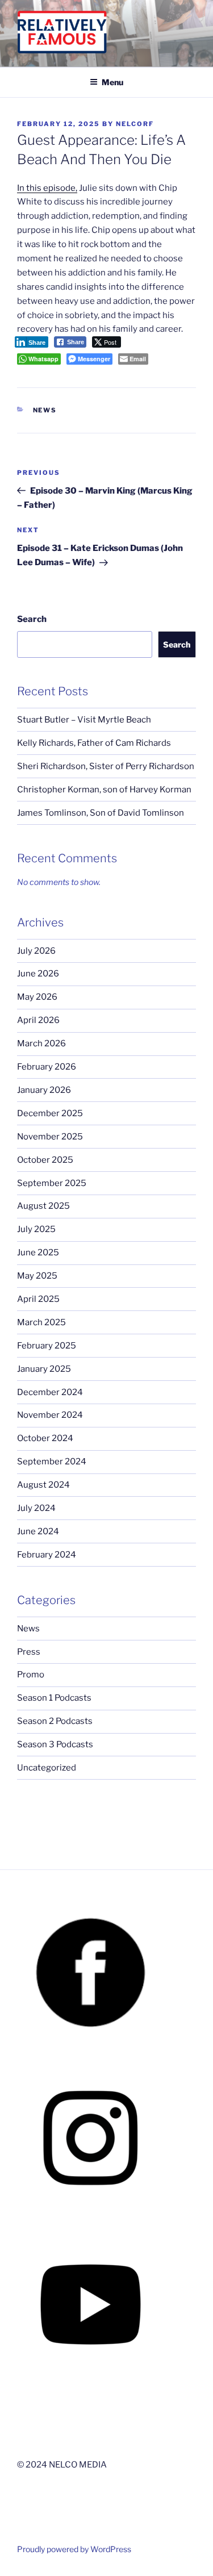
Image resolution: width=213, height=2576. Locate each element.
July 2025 (36, 1229)
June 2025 (38, 1252)
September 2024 (52, 1462)
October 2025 (45, 1160)
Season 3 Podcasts (55, 1744)
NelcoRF (135, 124)
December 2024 (50, 1392)
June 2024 (38, 1531)
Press (29, 1652)
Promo (31, 1675)
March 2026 (41, 1043)
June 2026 (38, 974)
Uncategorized (47, 1768)
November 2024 (50, 1415)
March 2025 (41, 1322)
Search (32, 619)
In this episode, (47, 188)
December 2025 (50, 1113)
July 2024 (36, 1508)
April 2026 (38, 1020)
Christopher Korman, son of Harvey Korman (104, 790)
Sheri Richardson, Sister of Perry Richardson (106, 766)
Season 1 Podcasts (54, 1698)
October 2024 (45, 1438)
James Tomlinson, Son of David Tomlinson (101, 813)
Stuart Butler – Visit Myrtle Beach (84, 720)
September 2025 (52, 1183)
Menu (112, 82)
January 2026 (44, 1090)
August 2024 (43, 1485)
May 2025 (37, 1276)
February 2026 (47, 1067)
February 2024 (47, 1555)
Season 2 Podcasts (55, 1721)
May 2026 (37, 997)
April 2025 (38, 1299)
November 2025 (50, 1137)
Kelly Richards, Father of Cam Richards (94, 743)
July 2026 (36, 951)
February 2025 (47, 1346)
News (45, 410)
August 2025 (43, 1206)
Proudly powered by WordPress (74, 2549)
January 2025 (44, 1369)
